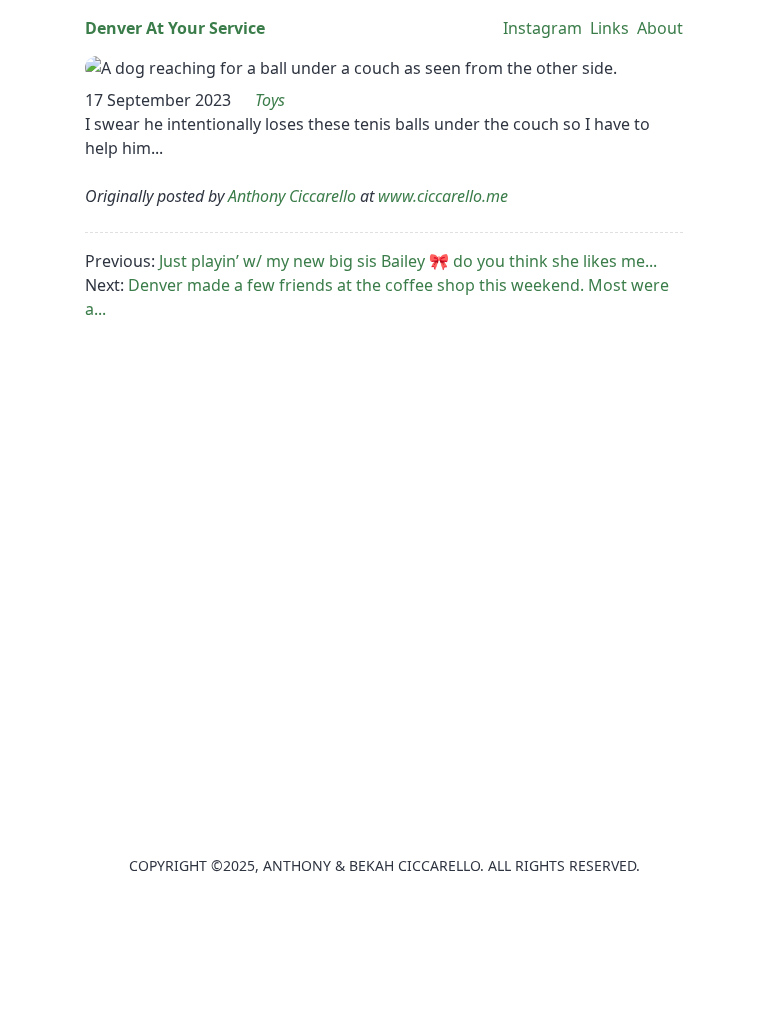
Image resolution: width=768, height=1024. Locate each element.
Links (609, 28)
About (660, 28)
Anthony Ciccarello (292, 196)
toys (270, 100)
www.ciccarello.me (443, 196)
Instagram (542, 28)
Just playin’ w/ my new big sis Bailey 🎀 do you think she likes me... (408, 261)
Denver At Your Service (175, 28)
